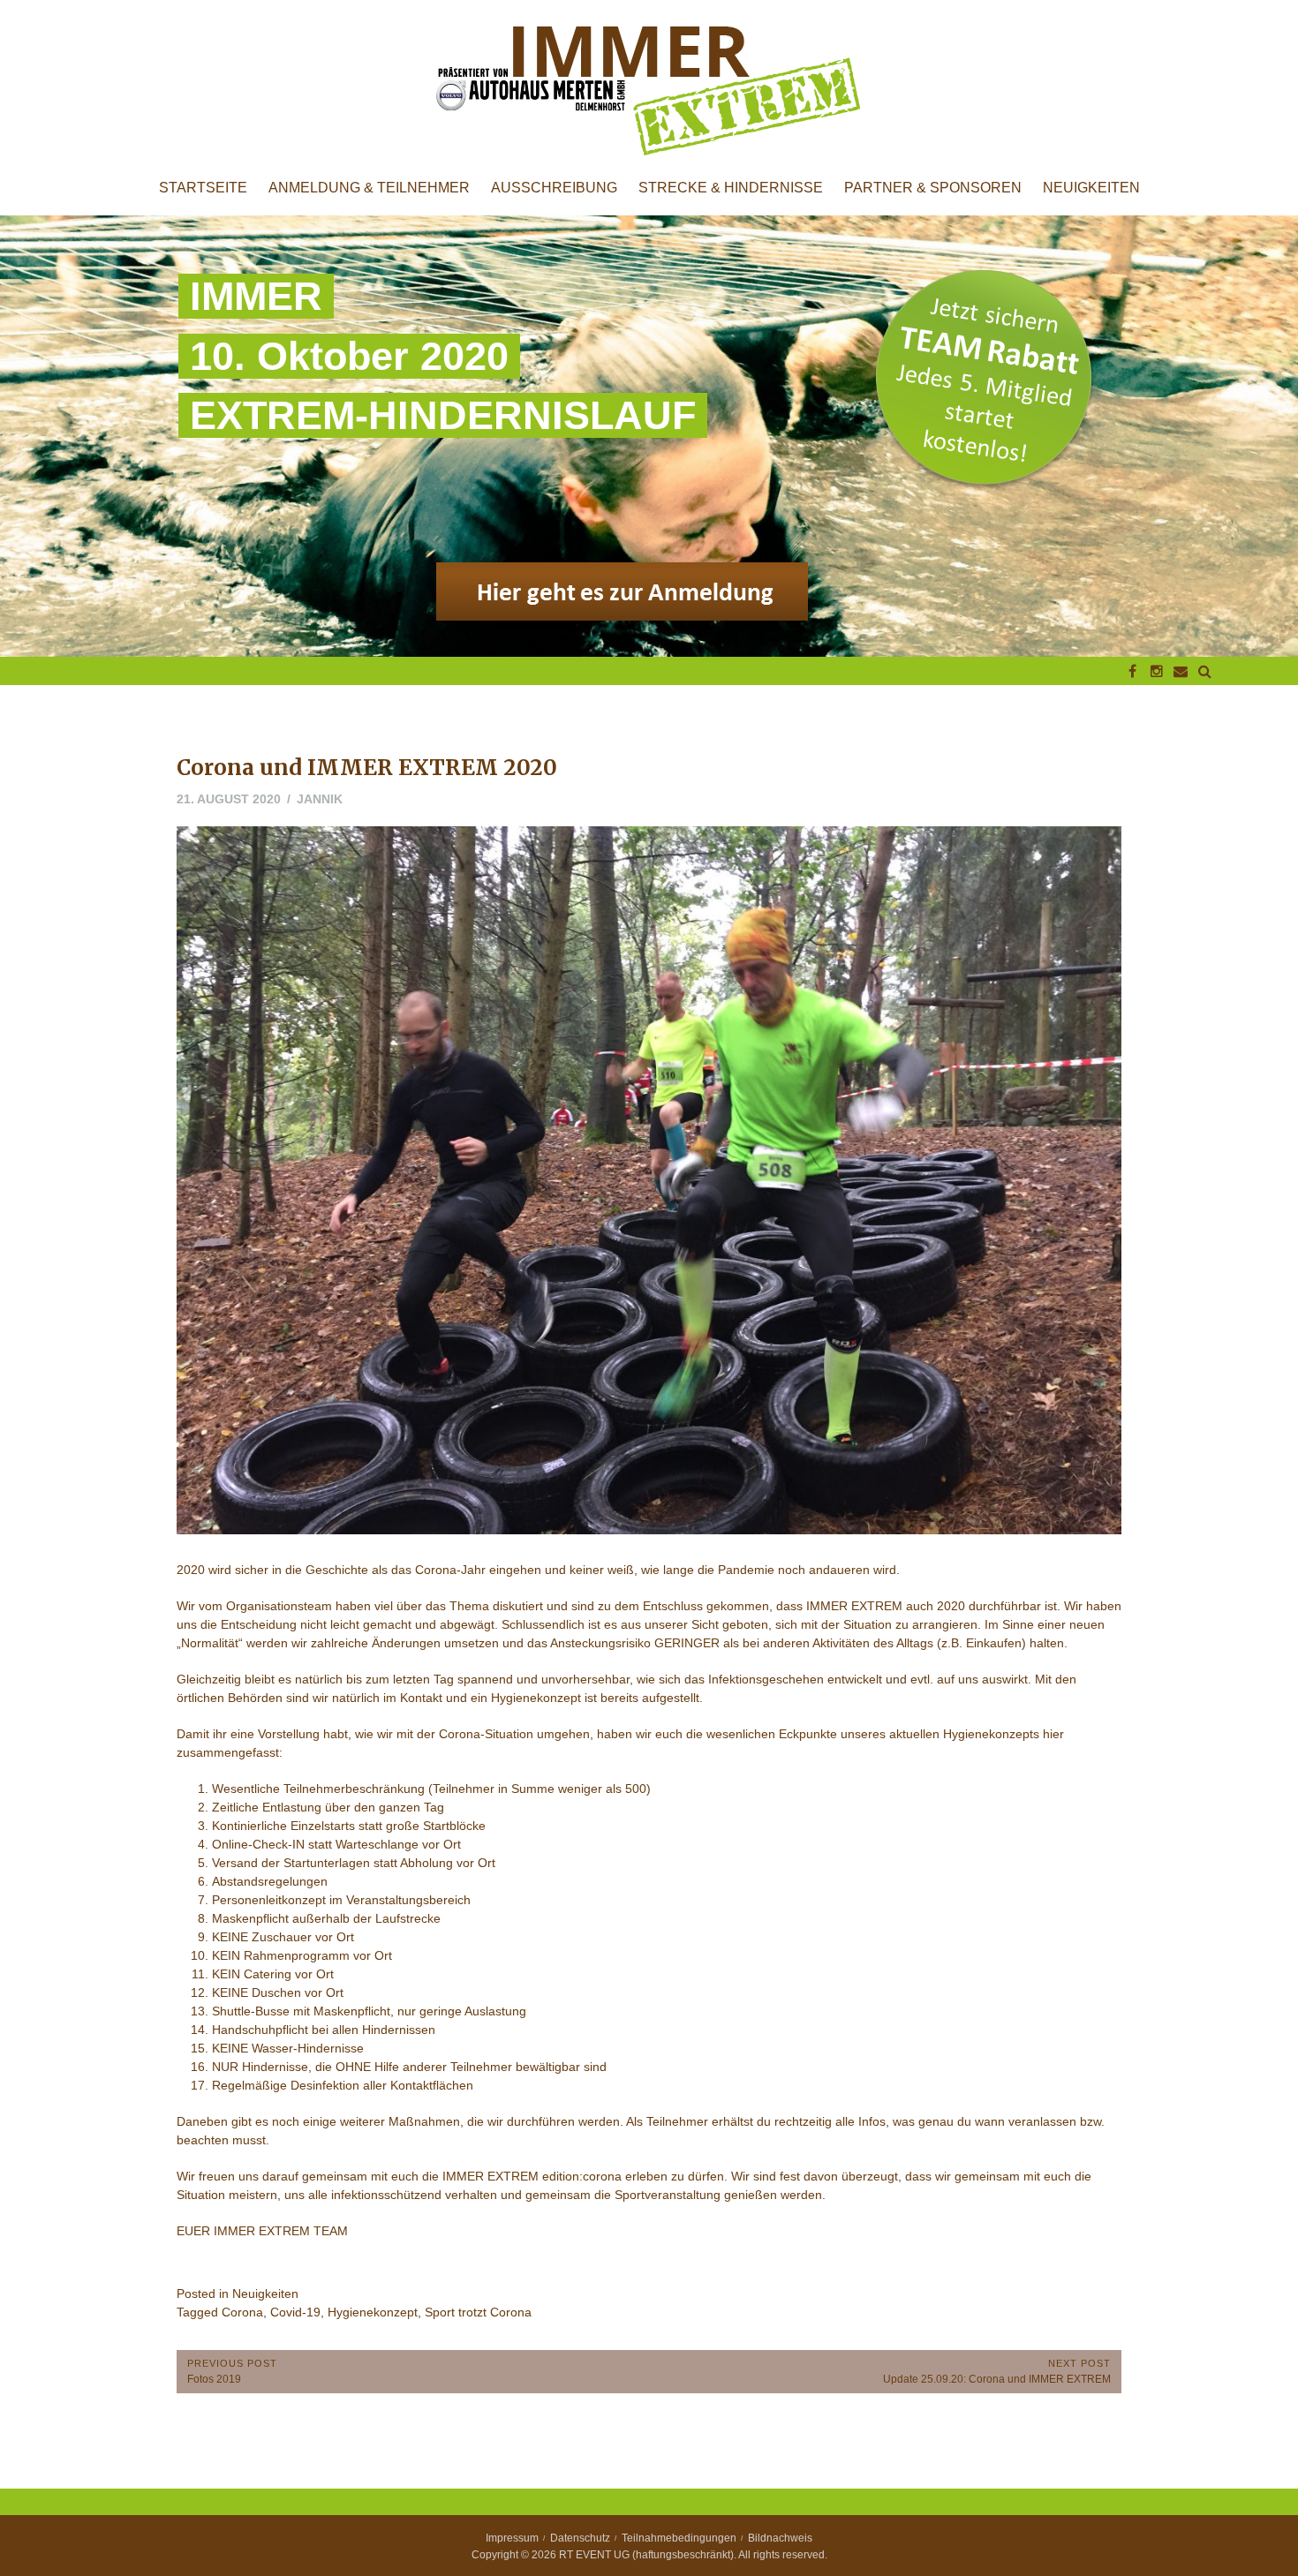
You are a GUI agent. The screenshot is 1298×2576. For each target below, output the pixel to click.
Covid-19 (295, 2312)
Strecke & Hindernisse (731, 188)
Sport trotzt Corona (478, 2312)
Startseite (203, 188)
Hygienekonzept (373, 2312)
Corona (242, 2312)
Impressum (512, 2538)
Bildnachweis (780, 2538)
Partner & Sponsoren (933, 188)
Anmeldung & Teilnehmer (369, 188)
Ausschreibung (554, 188)
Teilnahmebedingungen (679, 2538)
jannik (320, 799)
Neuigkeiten (1091, 188)
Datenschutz (580, 2538)
